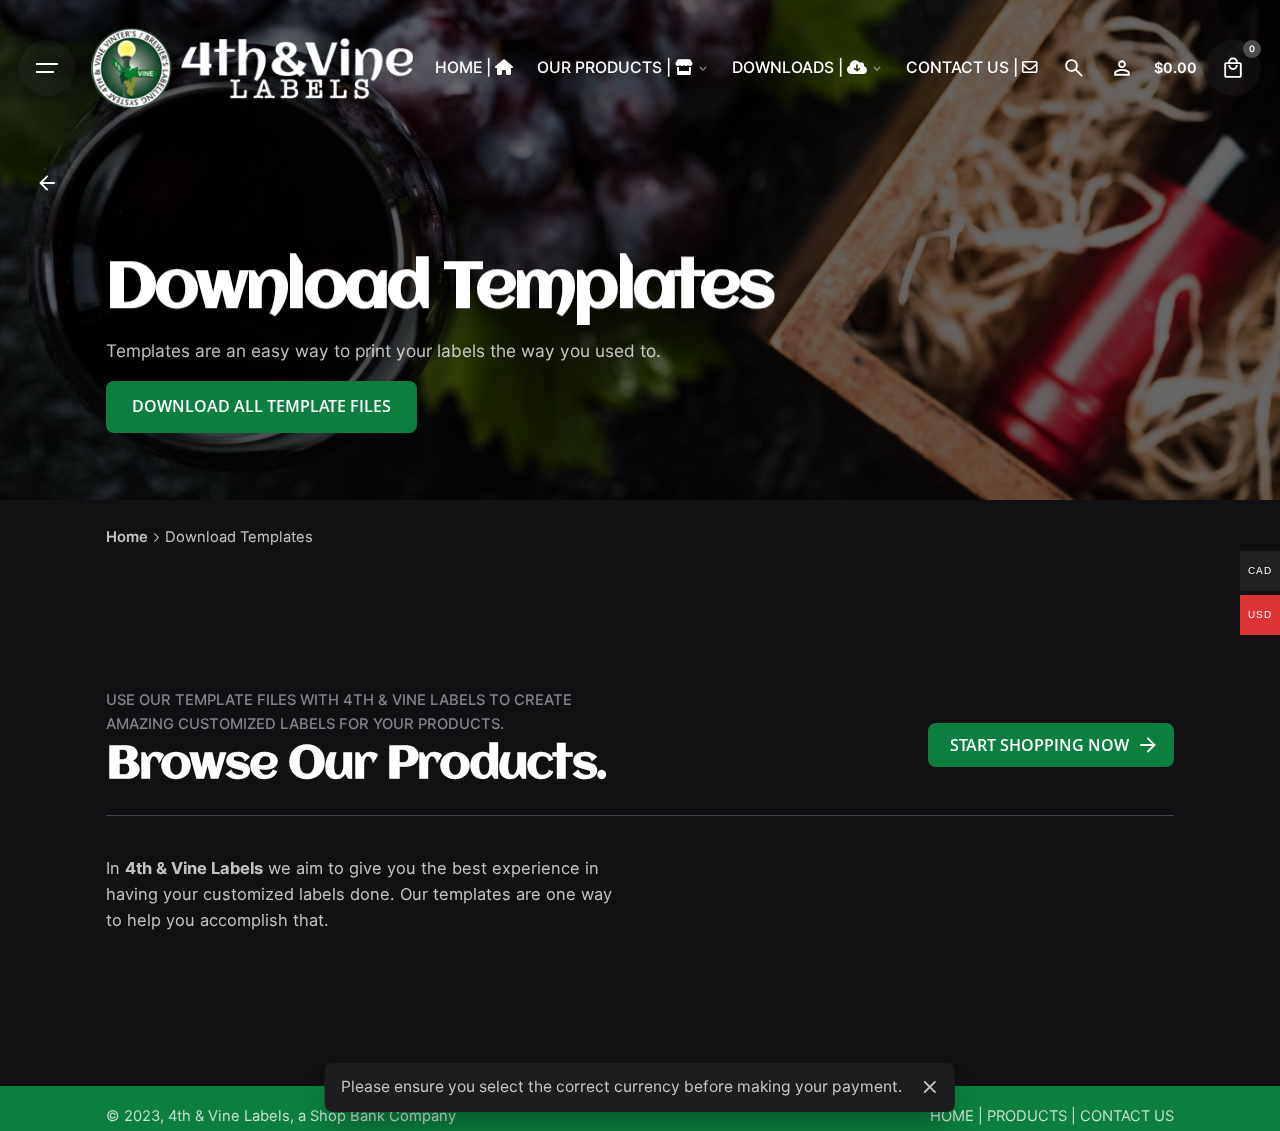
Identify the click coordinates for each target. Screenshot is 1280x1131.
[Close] (930, 1087)
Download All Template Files (261, 406)
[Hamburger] (47, 68)
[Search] (1074, 68)
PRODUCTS (1027, 1116)
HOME (952, 1116)
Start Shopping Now (1039, 745)
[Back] (47, 183)
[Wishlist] (1122, 68)
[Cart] (1233, 68)
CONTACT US (1127, 1116)
